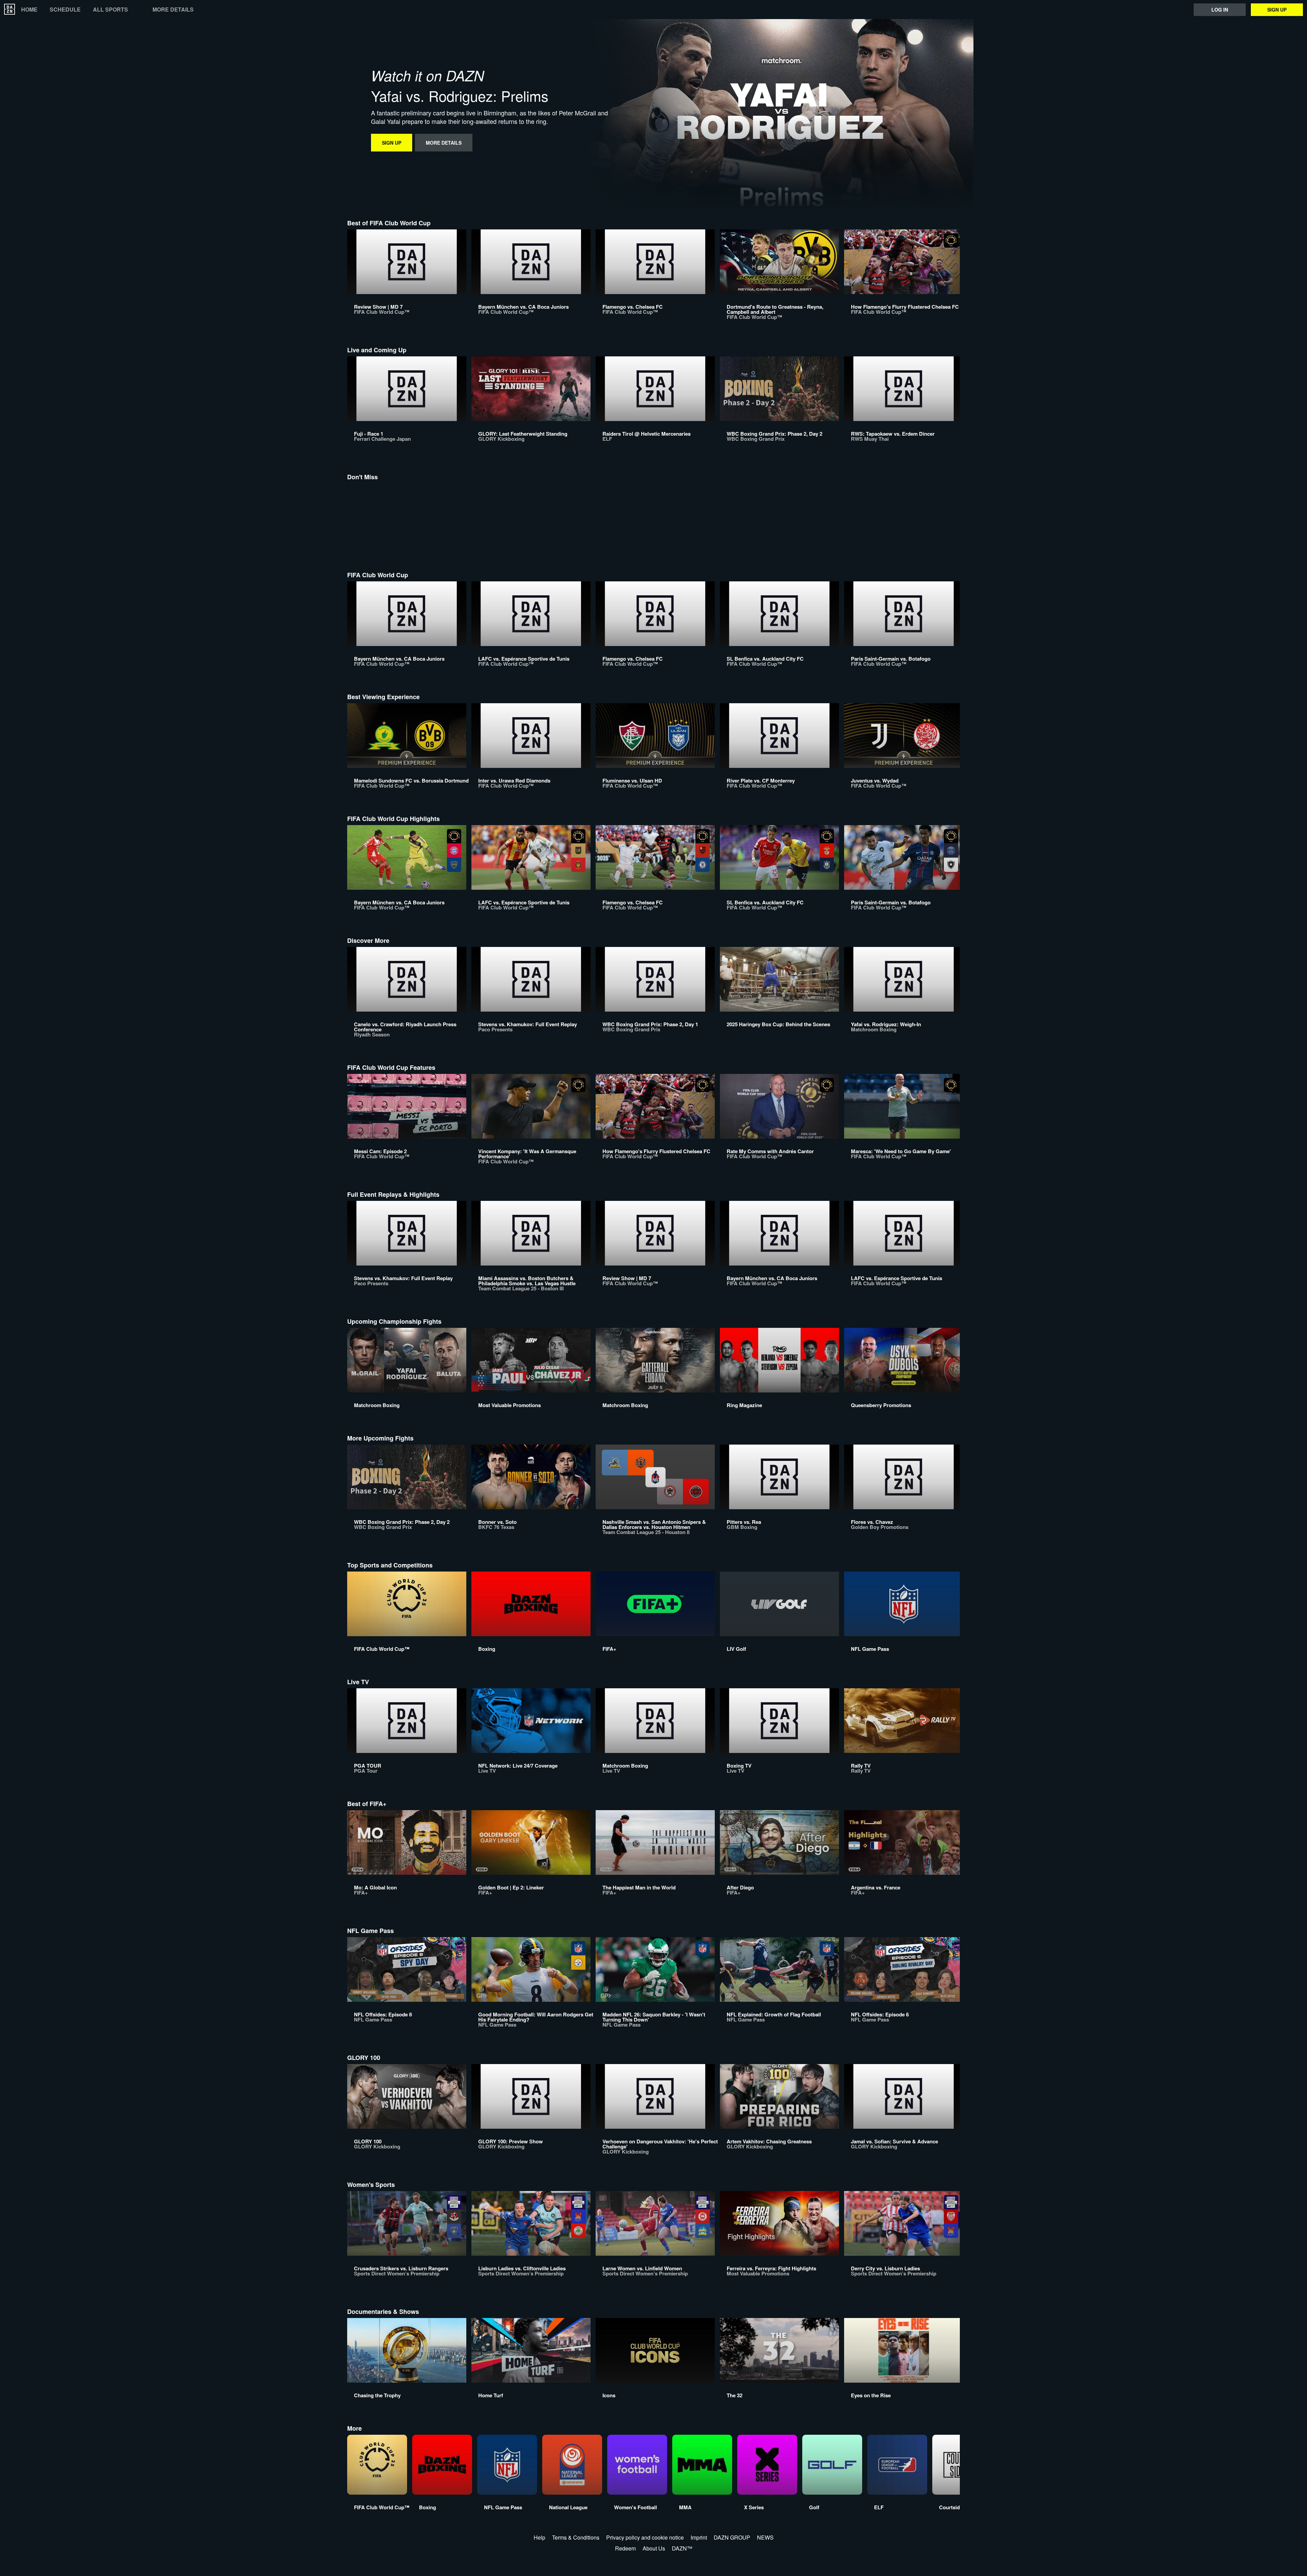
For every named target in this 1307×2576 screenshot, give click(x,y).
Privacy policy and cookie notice (645, 2537)
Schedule (65, 10)
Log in (1220, 10)
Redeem (625, 2548)
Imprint (699, 2537)
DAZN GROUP (732, 2537)
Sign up (1277, 10)
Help (539, 2537)
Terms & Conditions (576, 2537)
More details (173, 10)
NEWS (765, 2537)
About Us (654, 2548)
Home (29, 10)
